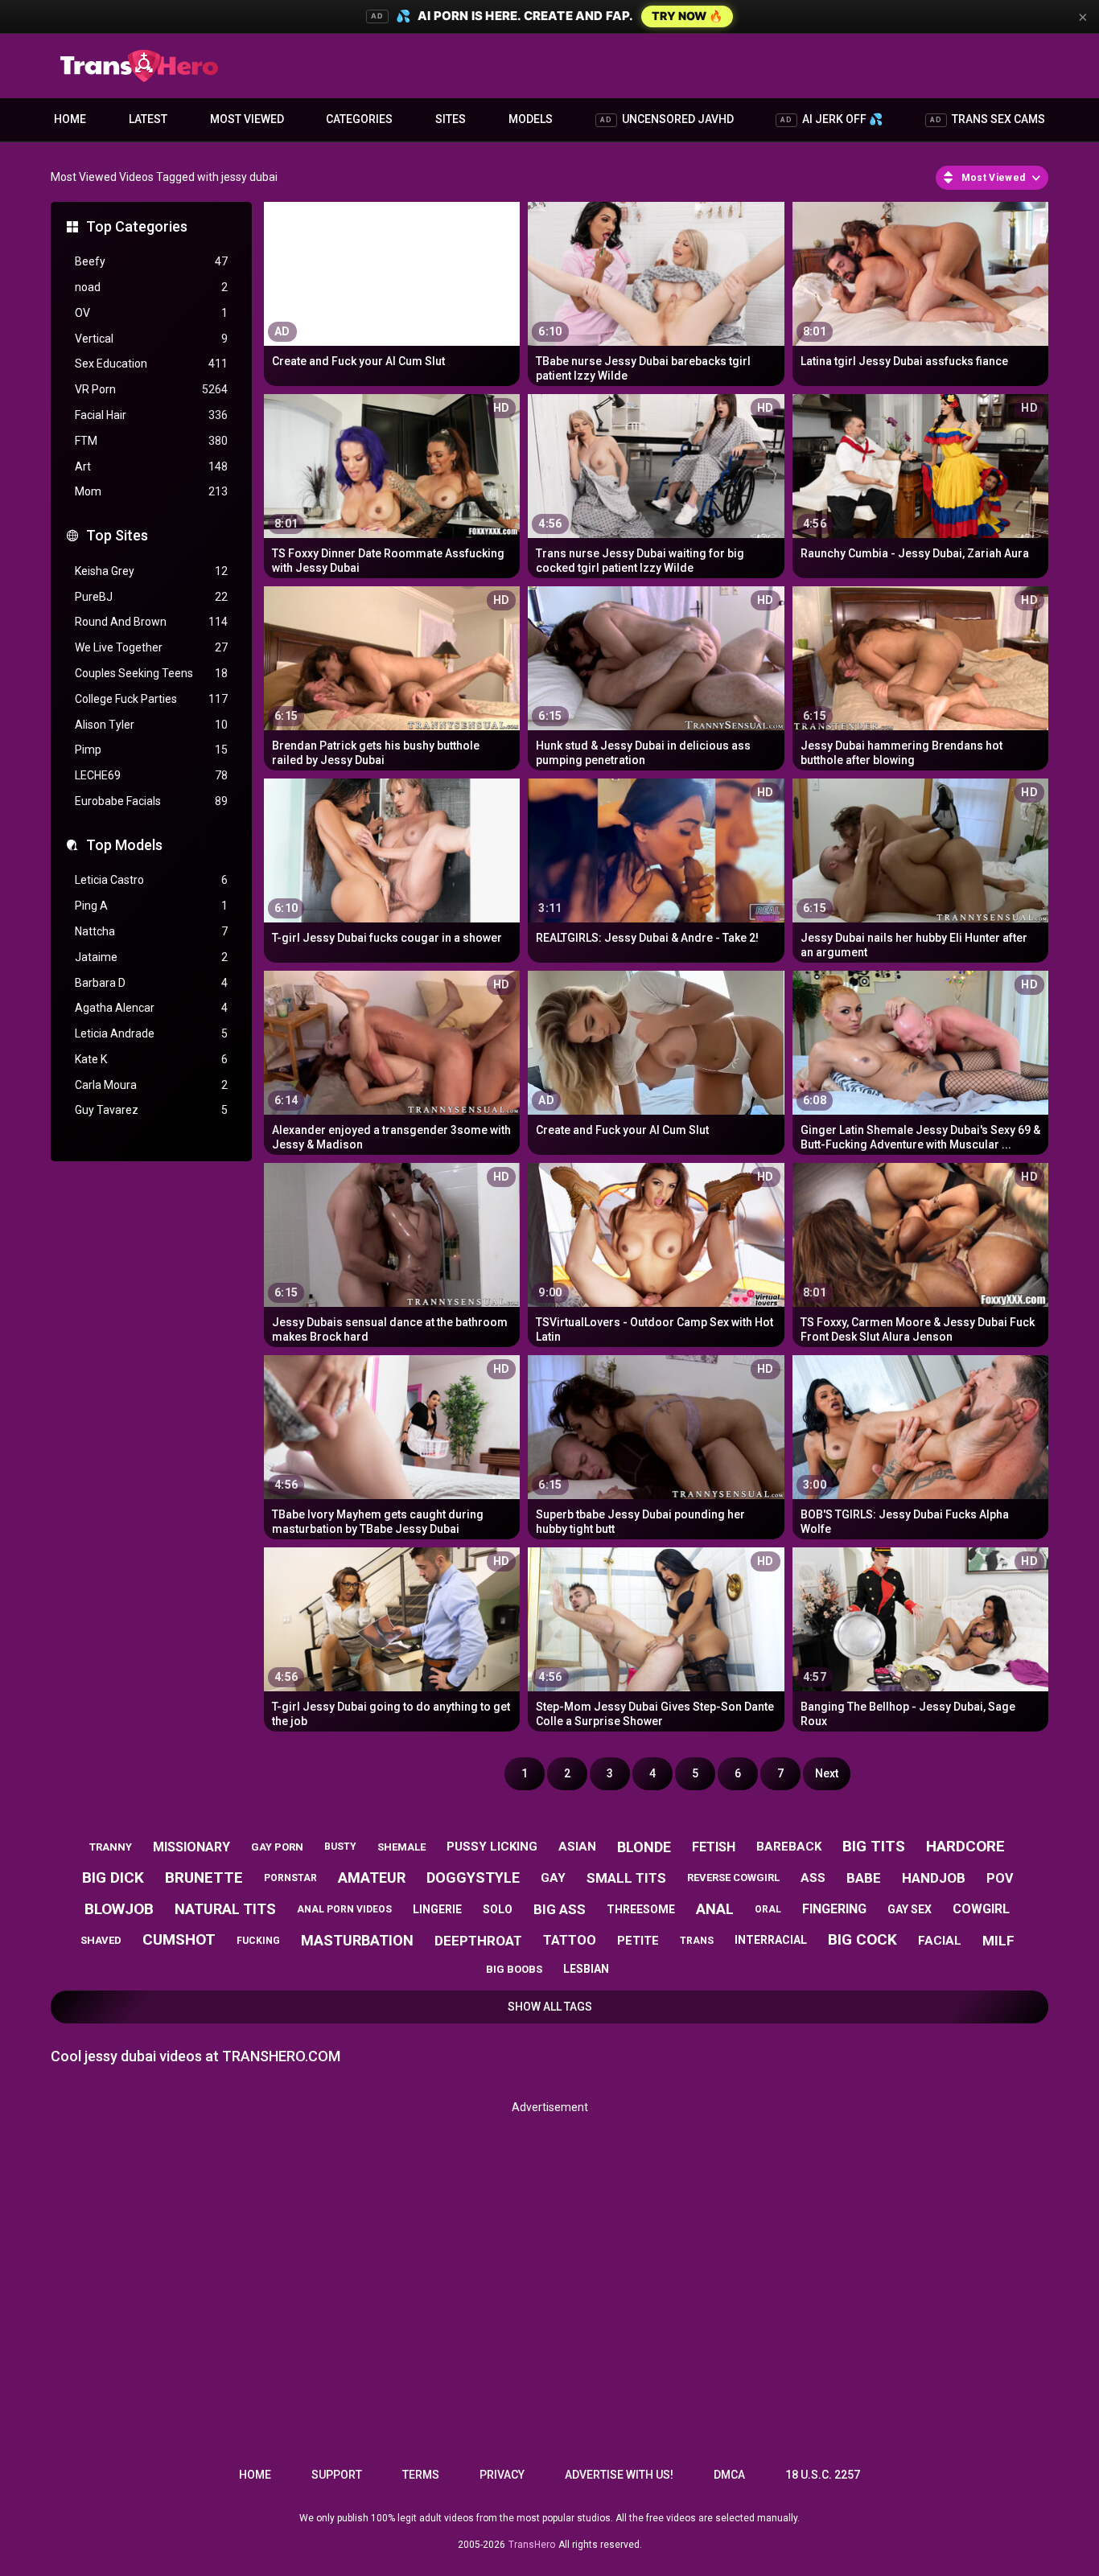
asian (577, 1847)
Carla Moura (151, 1085)
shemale (401, 1847)
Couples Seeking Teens (151, 673)
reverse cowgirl (733, 1878)
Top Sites (117, 535)
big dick (113, 1878)
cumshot (179, 1939)
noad (151, 287)
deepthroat (478, 1941)
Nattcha (151, 931)
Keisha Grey (151, 571)
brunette (204, 1878)
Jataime (151, 957)
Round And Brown (151, 622)
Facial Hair (151, 415)
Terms (421, 2475)
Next (827, 1773)
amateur (372, 1878)
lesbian (586, 1969)
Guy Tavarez (151, 1110)
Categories (359, 119)
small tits (626, 1878)
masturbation (357, 1940)
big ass (560, 1909)
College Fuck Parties (151, 699)
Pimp (151, 750)
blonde (644, 1847)
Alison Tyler (151, 725)
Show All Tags (550, 2007)
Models (531, 119)
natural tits (225, 1909)
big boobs (514, 1969)
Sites (451, 119)
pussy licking (492, 1847)
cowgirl (981, 1909)
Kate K (151, 1059)
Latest (148, 119)
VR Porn (151, 389)
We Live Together (151, 647)
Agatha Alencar (151, 1008)
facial (940, 1941)
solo (498, 1909)
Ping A (151, 906)
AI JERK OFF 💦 (831, 119)
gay (553, 1878)
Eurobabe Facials (151, 801)
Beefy (151, 261)
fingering (834, 1909)
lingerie (437, 1909)
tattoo (570, 1940)
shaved (101, 1940)
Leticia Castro (151, 880)
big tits (874, 1846)
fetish (714, 1847)
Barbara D (151, 983)
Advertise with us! (619, 2475)
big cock (862, 1939)
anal (715, 1909)
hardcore (965, 1846)
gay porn (277, 1847)
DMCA (729, 2475)
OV (151, 313)
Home (70, 119)
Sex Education (151, 364)
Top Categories (137, 226)
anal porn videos (344, 1909)
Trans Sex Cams (988, 119)
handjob (934, 1878)
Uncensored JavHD (667, 119)
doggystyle (473, 1878)
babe (864, 1878)
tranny (111, 1847)
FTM (151, 441)
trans (697, 1941)
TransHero (532, 2545)
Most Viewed (247, 119)
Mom (151, 491)
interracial (771, 1940)
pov (1000, 1878)
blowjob (119, 1909)
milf (998, 1941)
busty (340, 1847)
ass (813, 1878)
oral (768, 1909)
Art (151, 466)
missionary (191, 1847)
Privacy (502, 2475)
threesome (641, 1909)
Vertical (151, 339)
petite (638, 1941)
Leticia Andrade (151, 1033)
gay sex (910, 1909)
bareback (789, 1847)
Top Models (124, 845)
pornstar (290, 1878)
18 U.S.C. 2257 (823, 2475)
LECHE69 (151, 775)
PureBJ (151, 597)
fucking (258, 1941)
